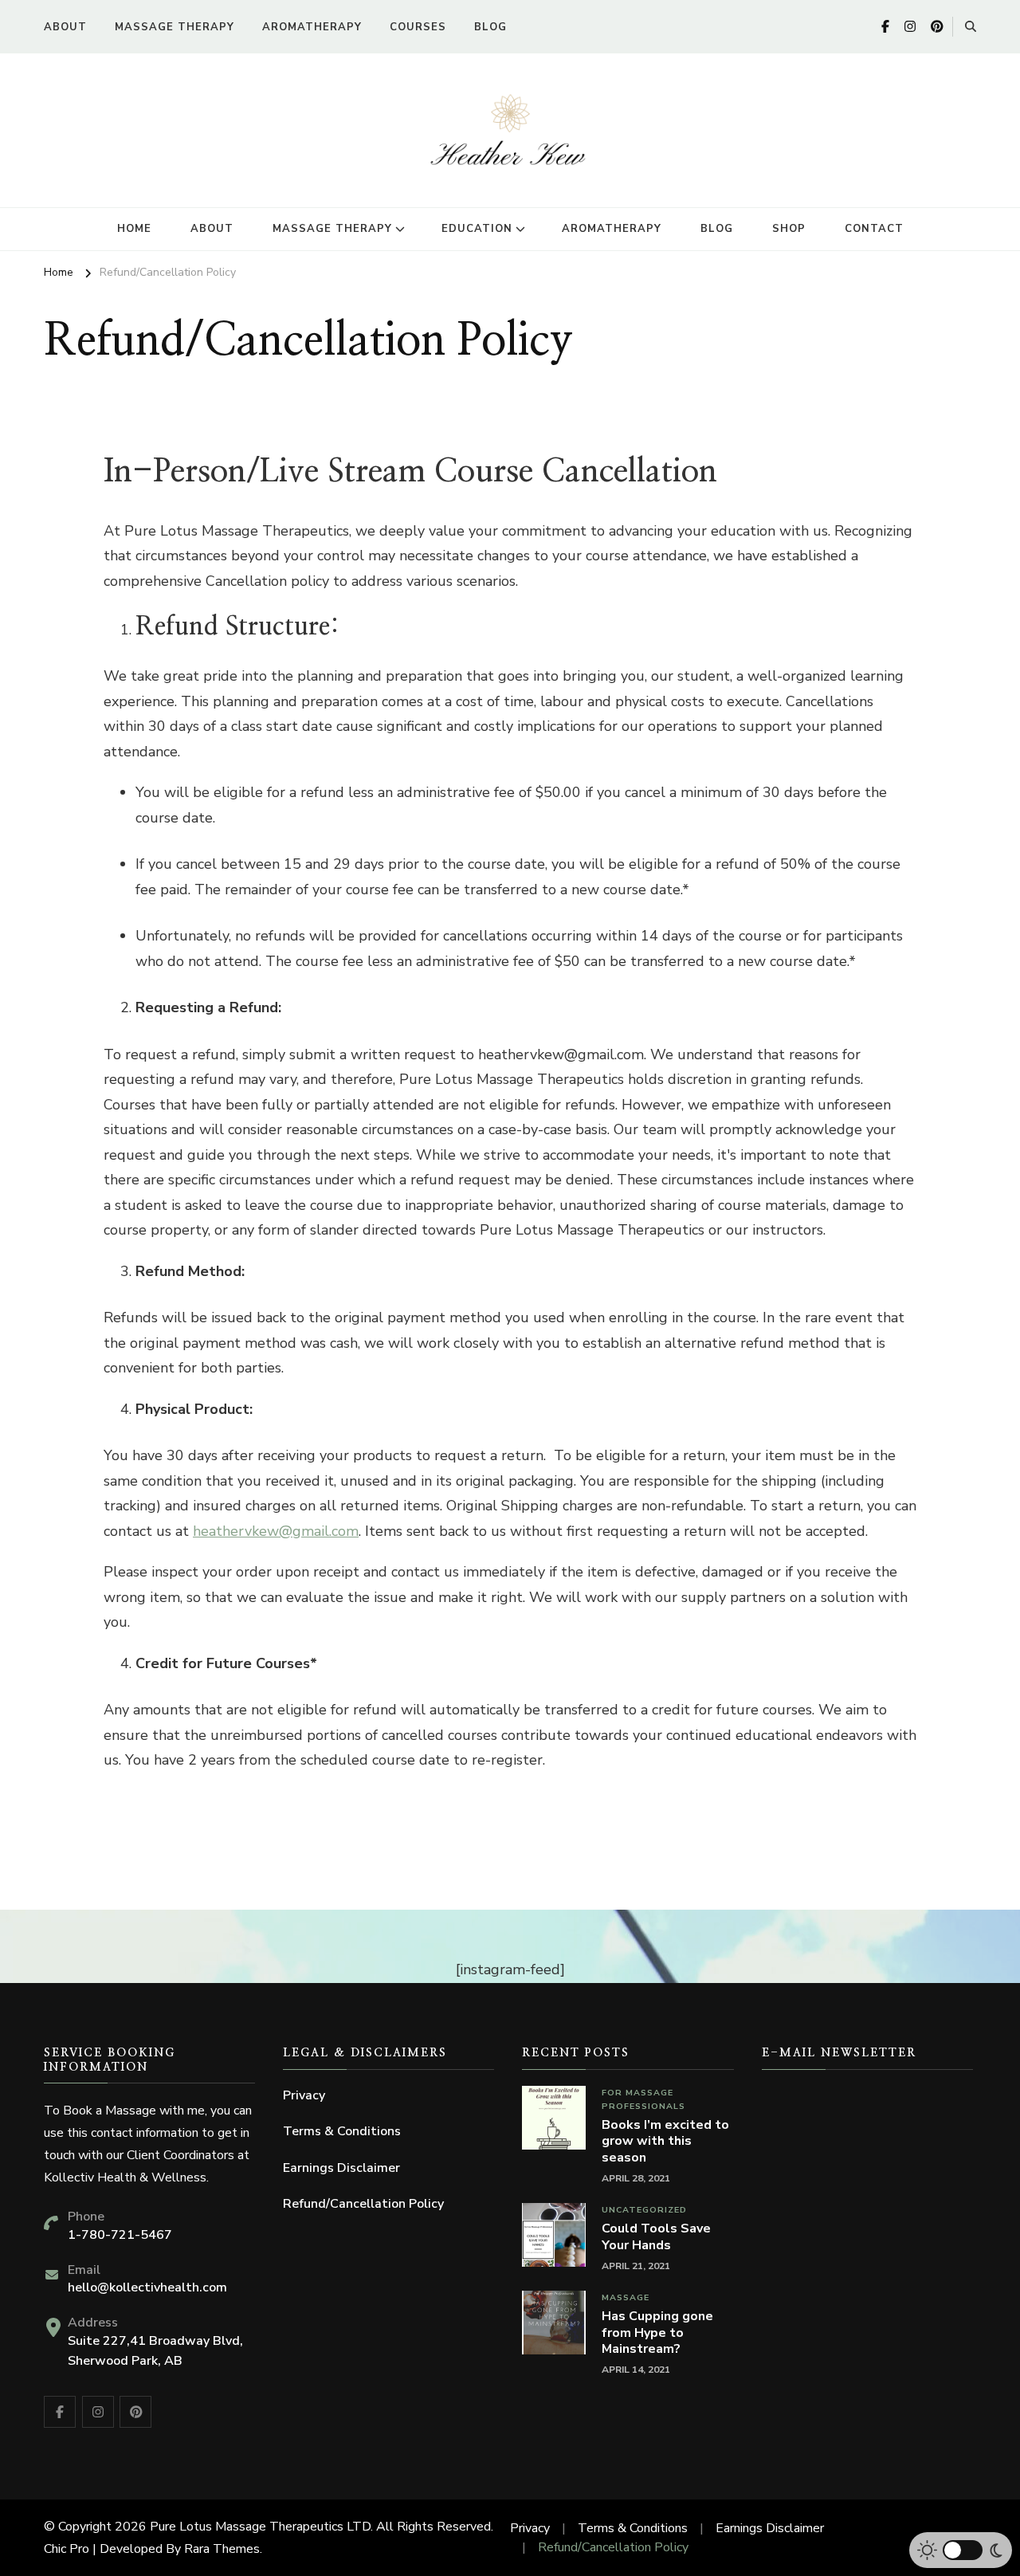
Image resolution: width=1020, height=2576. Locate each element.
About (65, 27)
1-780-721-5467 (120, 2235)
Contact (874, 229)
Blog (490, 27)
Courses (418, 27)
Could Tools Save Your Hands (656, 2237)
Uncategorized (644, 2210)
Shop (789, 229)
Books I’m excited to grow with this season (665, 2142)
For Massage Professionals (643, 2099)
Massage (626, 2297)
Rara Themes (222, 2549)
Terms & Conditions (342, 2131)
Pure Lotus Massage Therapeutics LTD (260, 2527)
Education (477, 229)
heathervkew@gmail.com (276, 1531)
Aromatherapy (312, 27)
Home (134, 229)
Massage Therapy (175, 27)
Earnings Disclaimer (341, 2168)
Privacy (304, 2095)
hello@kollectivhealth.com (147, 2287)
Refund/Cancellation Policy (363, 2204)
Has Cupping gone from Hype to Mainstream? (657, 2333)
